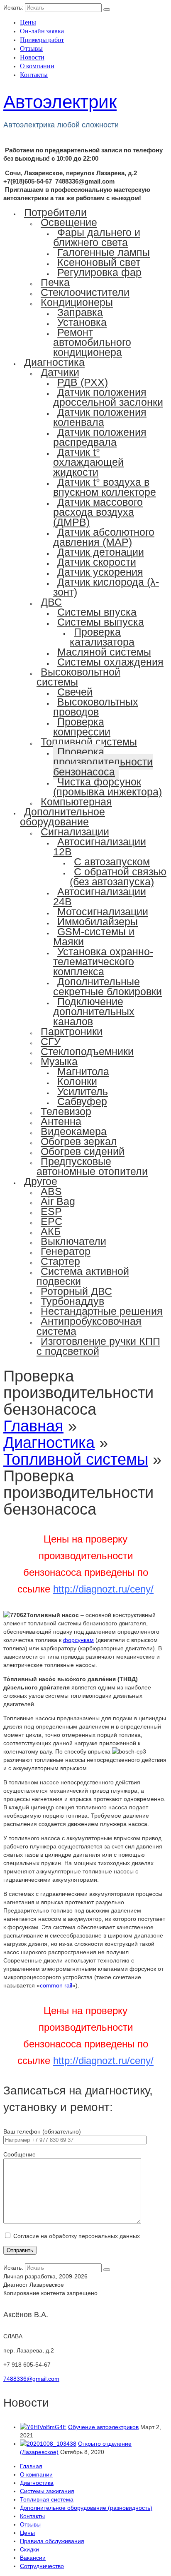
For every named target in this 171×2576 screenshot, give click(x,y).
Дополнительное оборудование (62, 817)
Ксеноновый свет (99, 262)
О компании (37, 66)
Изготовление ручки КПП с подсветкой (98, 1346)
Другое (41, 1181)
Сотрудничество (42, 2566)
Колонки (77, 1081)
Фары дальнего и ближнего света (97, 237)
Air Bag (58, 1201)
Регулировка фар (99, 272)
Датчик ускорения (100, 572)
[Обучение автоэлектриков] (43, 2427)
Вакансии (33, 2558)
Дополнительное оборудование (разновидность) (86, 2508)
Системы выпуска (101, 622)
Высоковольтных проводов (96, 707)
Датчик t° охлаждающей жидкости (88, 462)
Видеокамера (74, 1131)
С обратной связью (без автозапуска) (118, 877)
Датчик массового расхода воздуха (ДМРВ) (98, 512)
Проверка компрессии (82, 727)
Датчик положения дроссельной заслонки (108, 397)
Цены (28, 22)
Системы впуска (97, 612)
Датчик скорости (97, 562)
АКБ (51, 1231)
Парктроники (72, 1031)
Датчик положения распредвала (100, 437)
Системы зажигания (47, 2491)
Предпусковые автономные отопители (92, 1166)
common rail (56, 1985)
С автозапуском (112, 862)
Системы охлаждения (110, 662)
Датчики (60, 372)
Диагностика (54, 362)
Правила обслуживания (52, 2541)
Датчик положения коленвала (100, 417)
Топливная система (47, 2499)
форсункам (78, 1640)
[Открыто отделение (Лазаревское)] (48, 2444)
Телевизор (66, 1111)
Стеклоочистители (85, 292)
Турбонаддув (72, 1301)
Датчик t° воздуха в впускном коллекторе (105, 487)
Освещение (69, 222)
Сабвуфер (82, 1101)
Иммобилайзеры (98, 922)
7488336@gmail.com (31, 2379)
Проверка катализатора (102, 637)
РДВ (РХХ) (83, 382)
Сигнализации (75, 832)
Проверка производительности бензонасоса (103, 762)
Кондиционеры (77, 302)
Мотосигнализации (103, 912)
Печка (55, 282)
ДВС (51, 602)
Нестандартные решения (102, 1311)
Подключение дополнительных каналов (94, 1011)
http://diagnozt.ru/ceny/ (103, 1589)
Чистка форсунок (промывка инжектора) (107, 787)
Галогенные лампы (104, 252)
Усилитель (83, 1091)
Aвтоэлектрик (60, 102)
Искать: (13, 7)
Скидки (29, 2549)
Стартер (60, 1261)
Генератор (66, 1251)
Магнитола (83, 1071)
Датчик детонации (101, 552)
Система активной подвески (83, 1276)
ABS (51, 1191)
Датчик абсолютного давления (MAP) (104, 537)
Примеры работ (42, 39)
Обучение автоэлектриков (103, 2427)
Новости (32, 57)
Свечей (75, 692)
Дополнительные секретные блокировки (107, 986)
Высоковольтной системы (78, 677)
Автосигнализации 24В (100, 897)
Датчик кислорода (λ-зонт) (106, 587)
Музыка (59, 1061)
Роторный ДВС (76, 1291)
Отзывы (31, 48)
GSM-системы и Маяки (94, 937)
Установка (82, 322)
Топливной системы (89, 742)
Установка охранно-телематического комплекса (103, 961)
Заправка (80, 312)
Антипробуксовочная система (89, 1326)
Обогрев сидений (83, 1151)
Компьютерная (76, 802)
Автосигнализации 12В (100, 847)
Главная (31, 2466)
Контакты (34, 74)
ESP (51, 1211)
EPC (51, 1221)
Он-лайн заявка (42, 31)
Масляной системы (104, 652)
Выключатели (73, 1241)
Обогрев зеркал (79, 1141)
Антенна (61, 1121)
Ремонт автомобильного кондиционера (92, 342)
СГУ (51, 1041)
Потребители (55, 212)
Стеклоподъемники (87, 1051)
